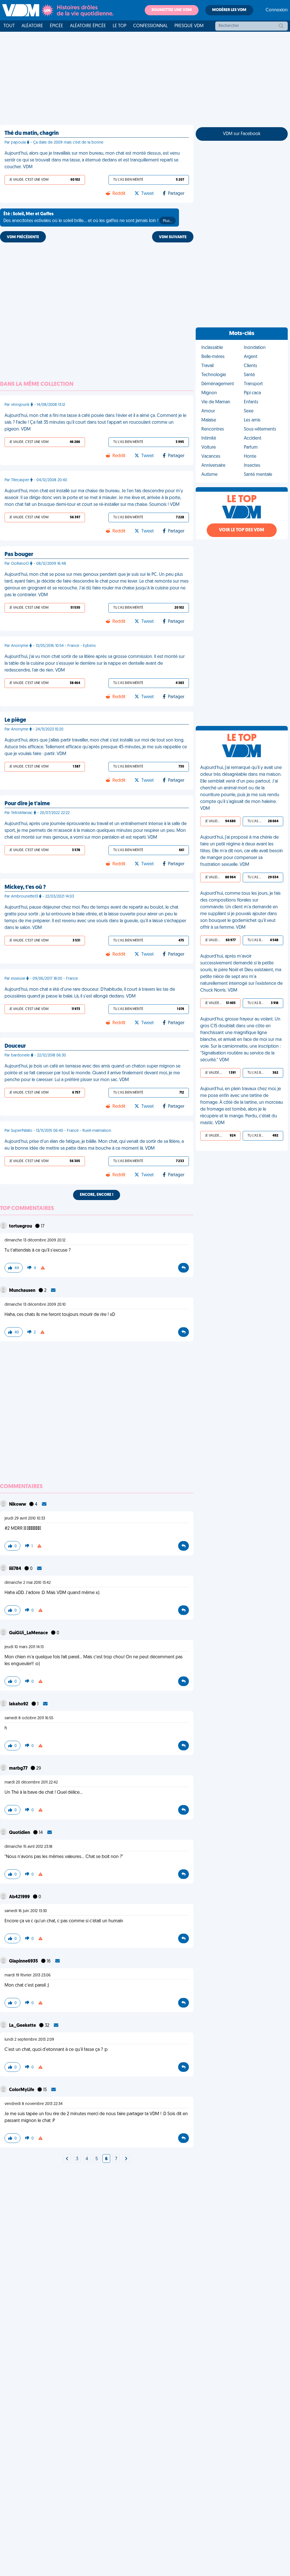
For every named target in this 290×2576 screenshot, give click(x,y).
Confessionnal (150, 26)
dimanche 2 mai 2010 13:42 (28, 1583)
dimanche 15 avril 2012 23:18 (28, 1847)
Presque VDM (189, 26)
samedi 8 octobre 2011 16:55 (29, 1718)
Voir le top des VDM (242, 530)
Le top (120, 26)
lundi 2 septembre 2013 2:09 (29, 2040)
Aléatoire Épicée (88, 26)
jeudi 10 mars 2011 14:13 (24, 1647)
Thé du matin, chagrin (32, 133)
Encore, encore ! (97, 1195)
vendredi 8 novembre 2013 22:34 (34, 2104)
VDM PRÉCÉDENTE (23, 237)
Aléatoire (32, 26)
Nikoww (18, 1505)
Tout (9, 26)
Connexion (277, 10)
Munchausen (23, 1291)
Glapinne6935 (24, 1961)
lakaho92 (19, 1704)
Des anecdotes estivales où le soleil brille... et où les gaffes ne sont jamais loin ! (88, 218)
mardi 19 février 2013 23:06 (28, 1975)
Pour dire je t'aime (27, 804)
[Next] (67, 2159)
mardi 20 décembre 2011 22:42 (31, 1783)
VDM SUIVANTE (173, 237)
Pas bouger (19, 555)
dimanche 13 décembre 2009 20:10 (35, 1305)
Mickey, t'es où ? (25, 887)
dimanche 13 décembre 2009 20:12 (35, 1240)
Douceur (15, 1046)
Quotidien (20, 1833)
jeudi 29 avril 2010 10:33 (25, 1519)
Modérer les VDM (229, 10)
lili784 (16, 1569)
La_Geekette (23, 2026)
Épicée (56, 26)
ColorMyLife (22, 2090)
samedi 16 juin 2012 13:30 (26, 1911)
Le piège (15, 720)
